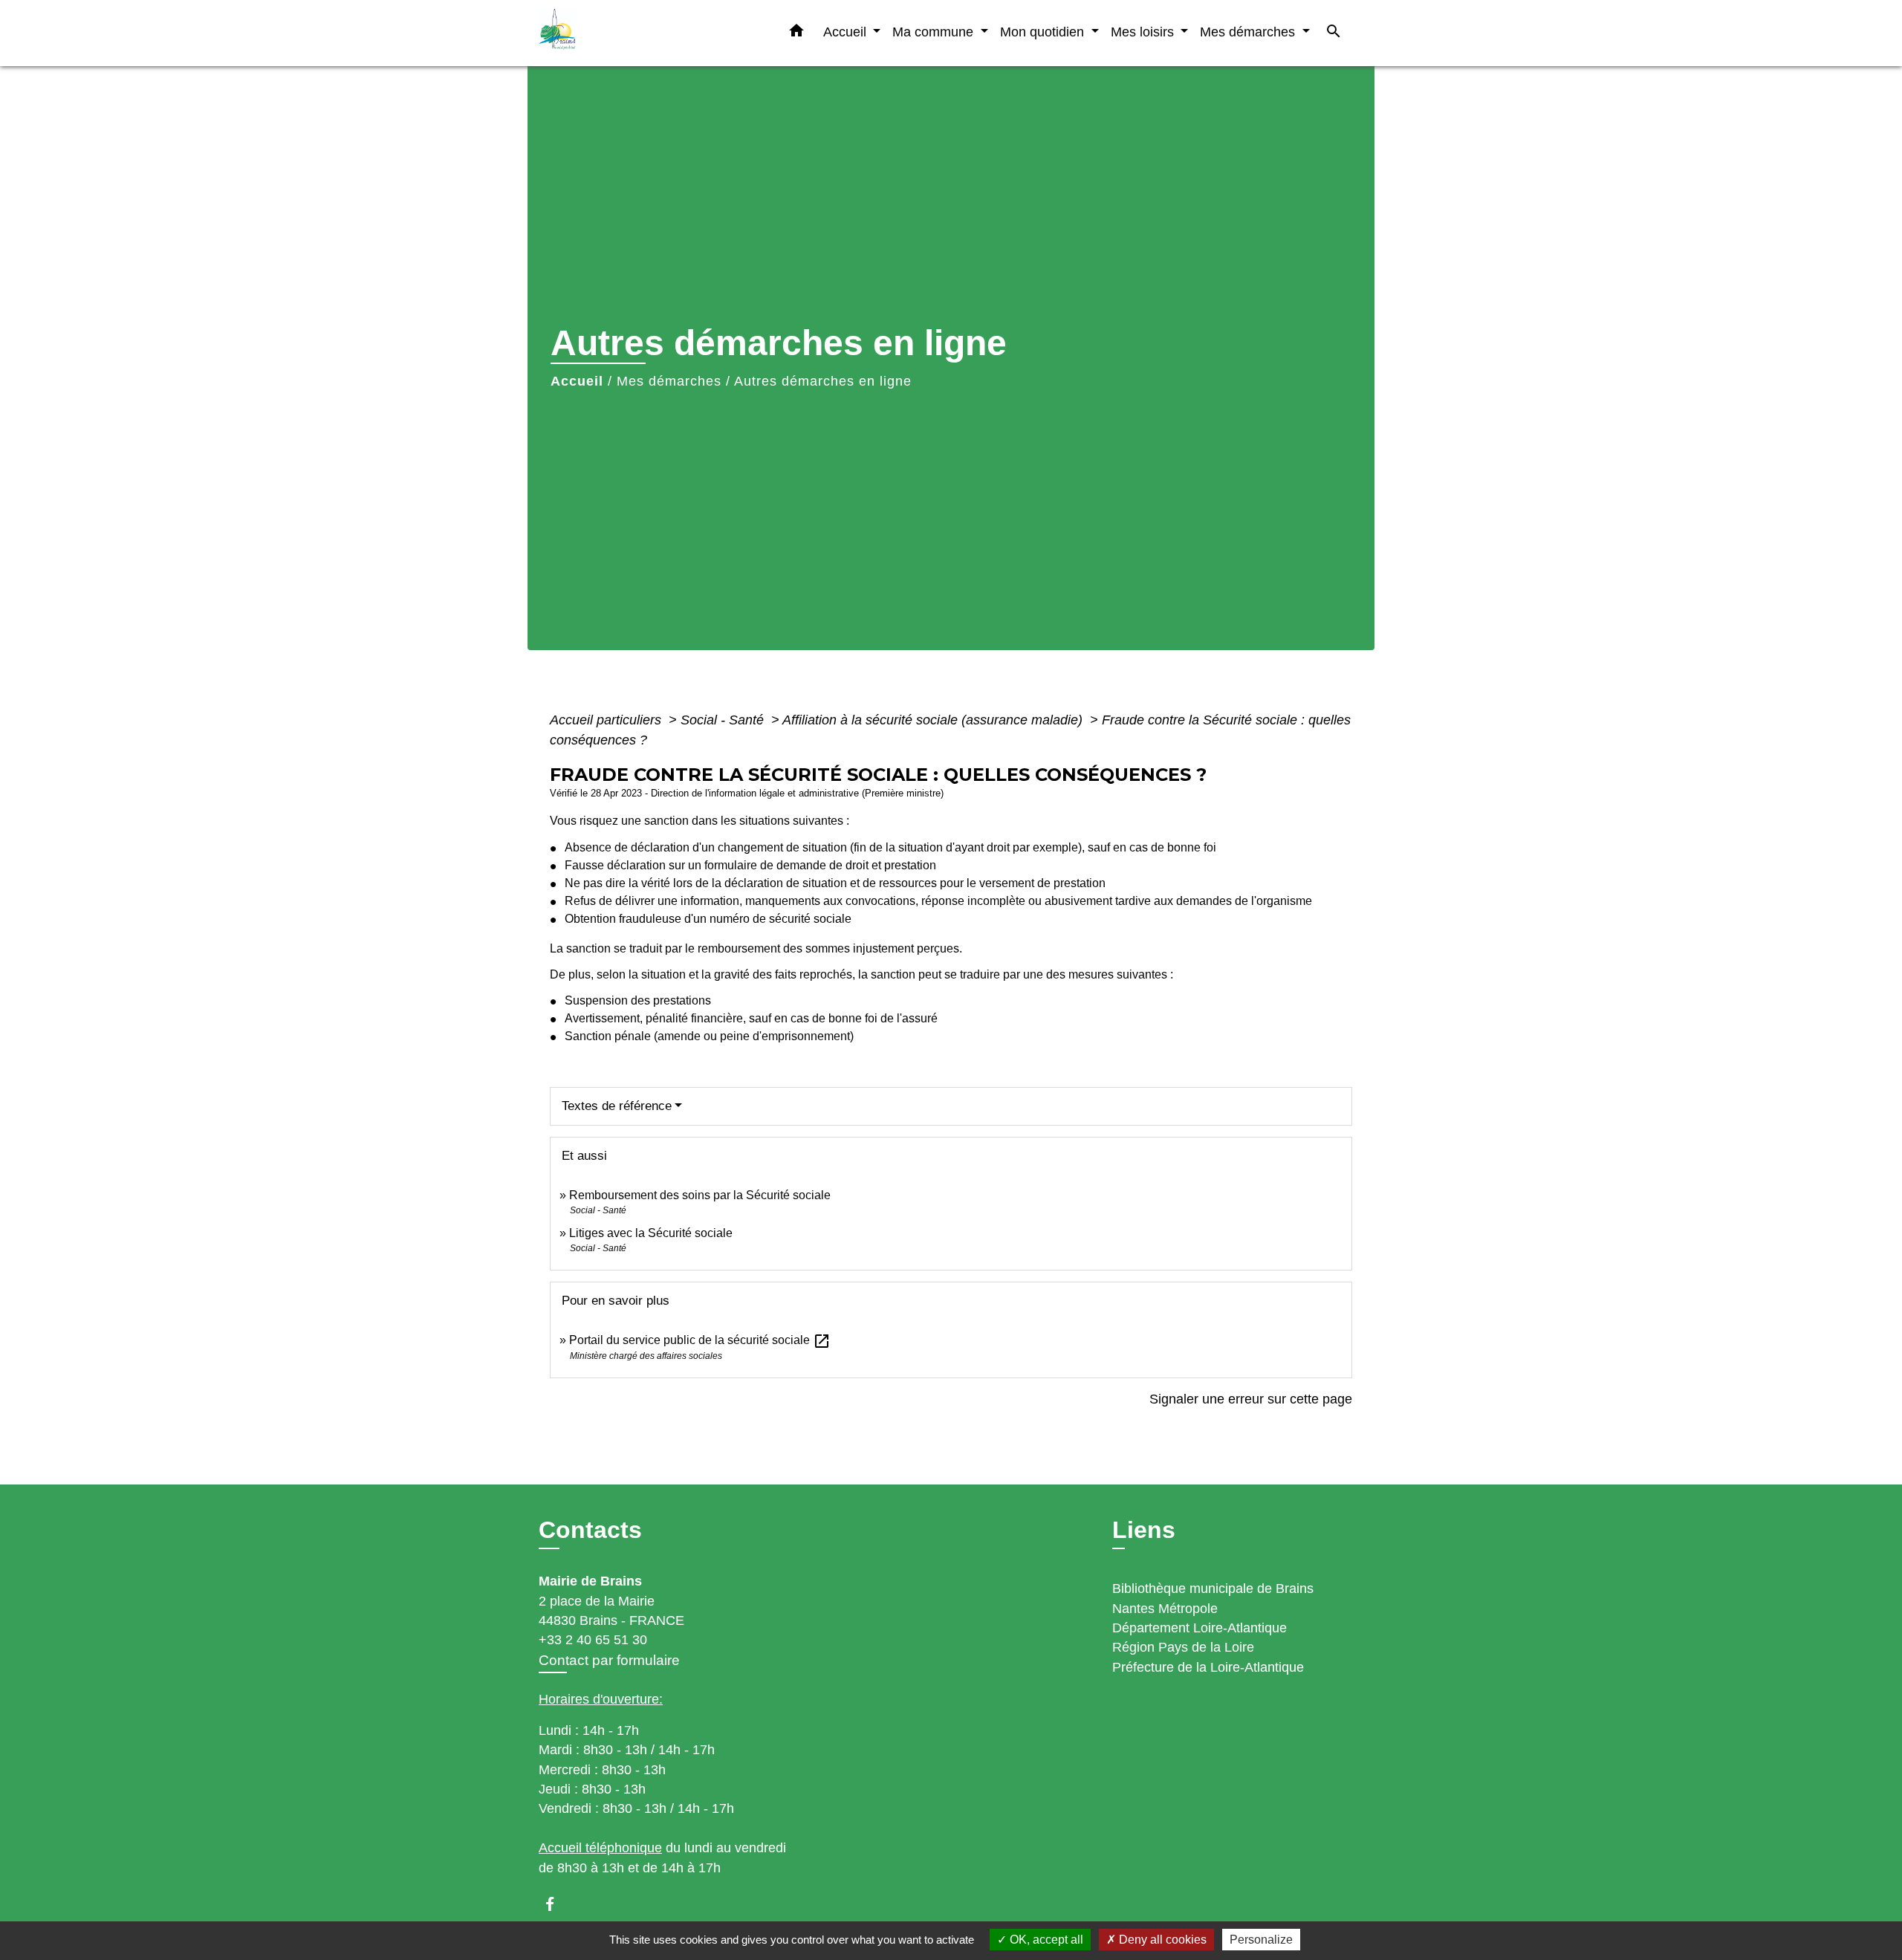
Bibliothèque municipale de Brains (1213, 1589)
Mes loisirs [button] (1144, 32)
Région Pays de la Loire (1183, 1647)
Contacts (590, 1530)
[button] (796, 33)
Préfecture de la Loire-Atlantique (1208, 1667)
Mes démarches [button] (1249, 32)
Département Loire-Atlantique (1200, 1628)
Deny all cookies (1161, 1940)
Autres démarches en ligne (823, 381)
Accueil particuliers (607, 720)
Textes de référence (617, 1106)
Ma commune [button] (935, 32)
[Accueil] (632, 33)
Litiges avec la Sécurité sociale (651, 1233)
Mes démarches (669, 381)
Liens (1144, 1530)
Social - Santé (724, 720)
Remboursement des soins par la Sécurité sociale (700, 1195)
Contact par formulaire (609, 1660)
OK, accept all (1045, 1940)
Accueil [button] (847, 32)
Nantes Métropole (1165, 1609)
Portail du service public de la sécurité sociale (700, 1340)
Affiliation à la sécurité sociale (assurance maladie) (934, 720)
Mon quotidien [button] (1044, 32)
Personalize (1261, 1940)
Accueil (577, 381)
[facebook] (557, 1904)
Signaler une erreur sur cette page (1251, 1399)
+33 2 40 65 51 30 (593, 1640)
